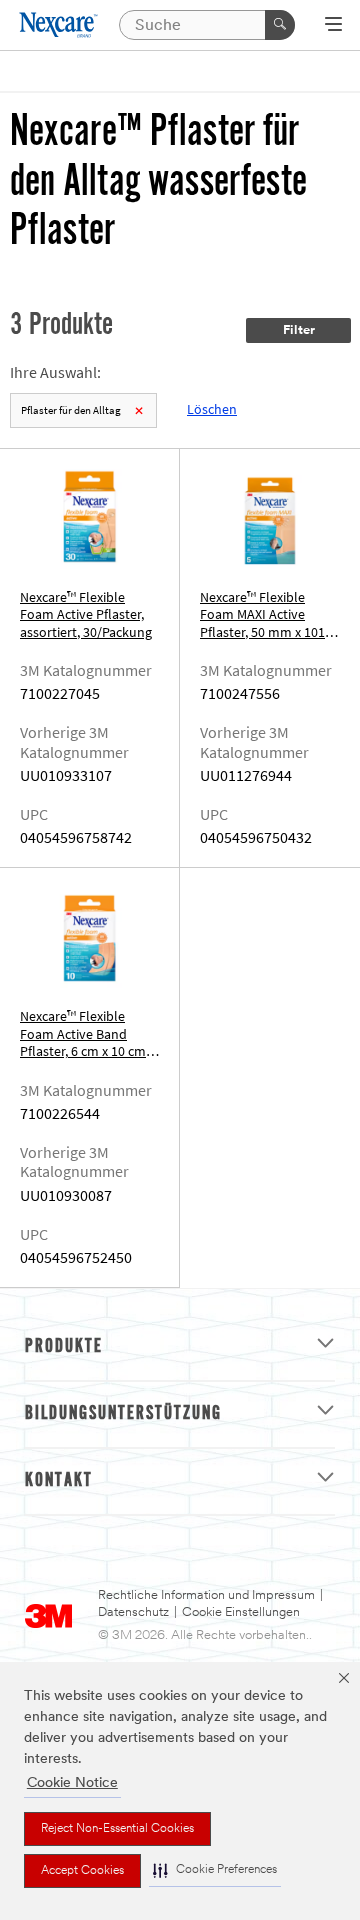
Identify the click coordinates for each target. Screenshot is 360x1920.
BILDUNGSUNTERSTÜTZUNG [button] (123, 1414)
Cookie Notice (72, 1783)
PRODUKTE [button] (64, 1347)
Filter (299, 330)
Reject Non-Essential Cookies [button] (117, 1829)
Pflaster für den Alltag (71, 410)
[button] (215, 1870)
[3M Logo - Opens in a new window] (59, 24)
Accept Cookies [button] (82, 1871)
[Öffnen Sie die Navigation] (333, 26)
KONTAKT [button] (59, 1481)
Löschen (212, 409)
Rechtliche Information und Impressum (206, 1595)
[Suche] (280, 25)
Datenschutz (133, 1612)
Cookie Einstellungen (241, 1612)
